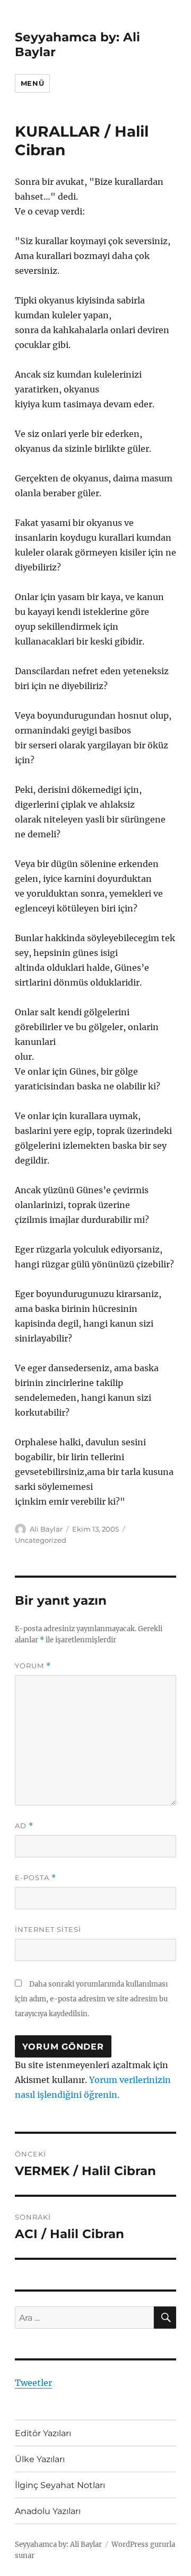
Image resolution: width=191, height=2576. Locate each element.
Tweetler (33, 2383)
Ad (24, 1826)
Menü (32, 83)
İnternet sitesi (48, 1929)
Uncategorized (41, 1540)
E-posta (36, 1878)
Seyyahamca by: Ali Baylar (58, 2544)
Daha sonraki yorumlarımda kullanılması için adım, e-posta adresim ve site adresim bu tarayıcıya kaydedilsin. (91, 1999)
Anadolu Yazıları (48, 2511)
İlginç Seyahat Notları (60, 2485)
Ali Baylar (46, 1529)
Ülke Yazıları (40, 2459)
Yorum (33, 1666)
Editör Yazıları (43, 2433)
